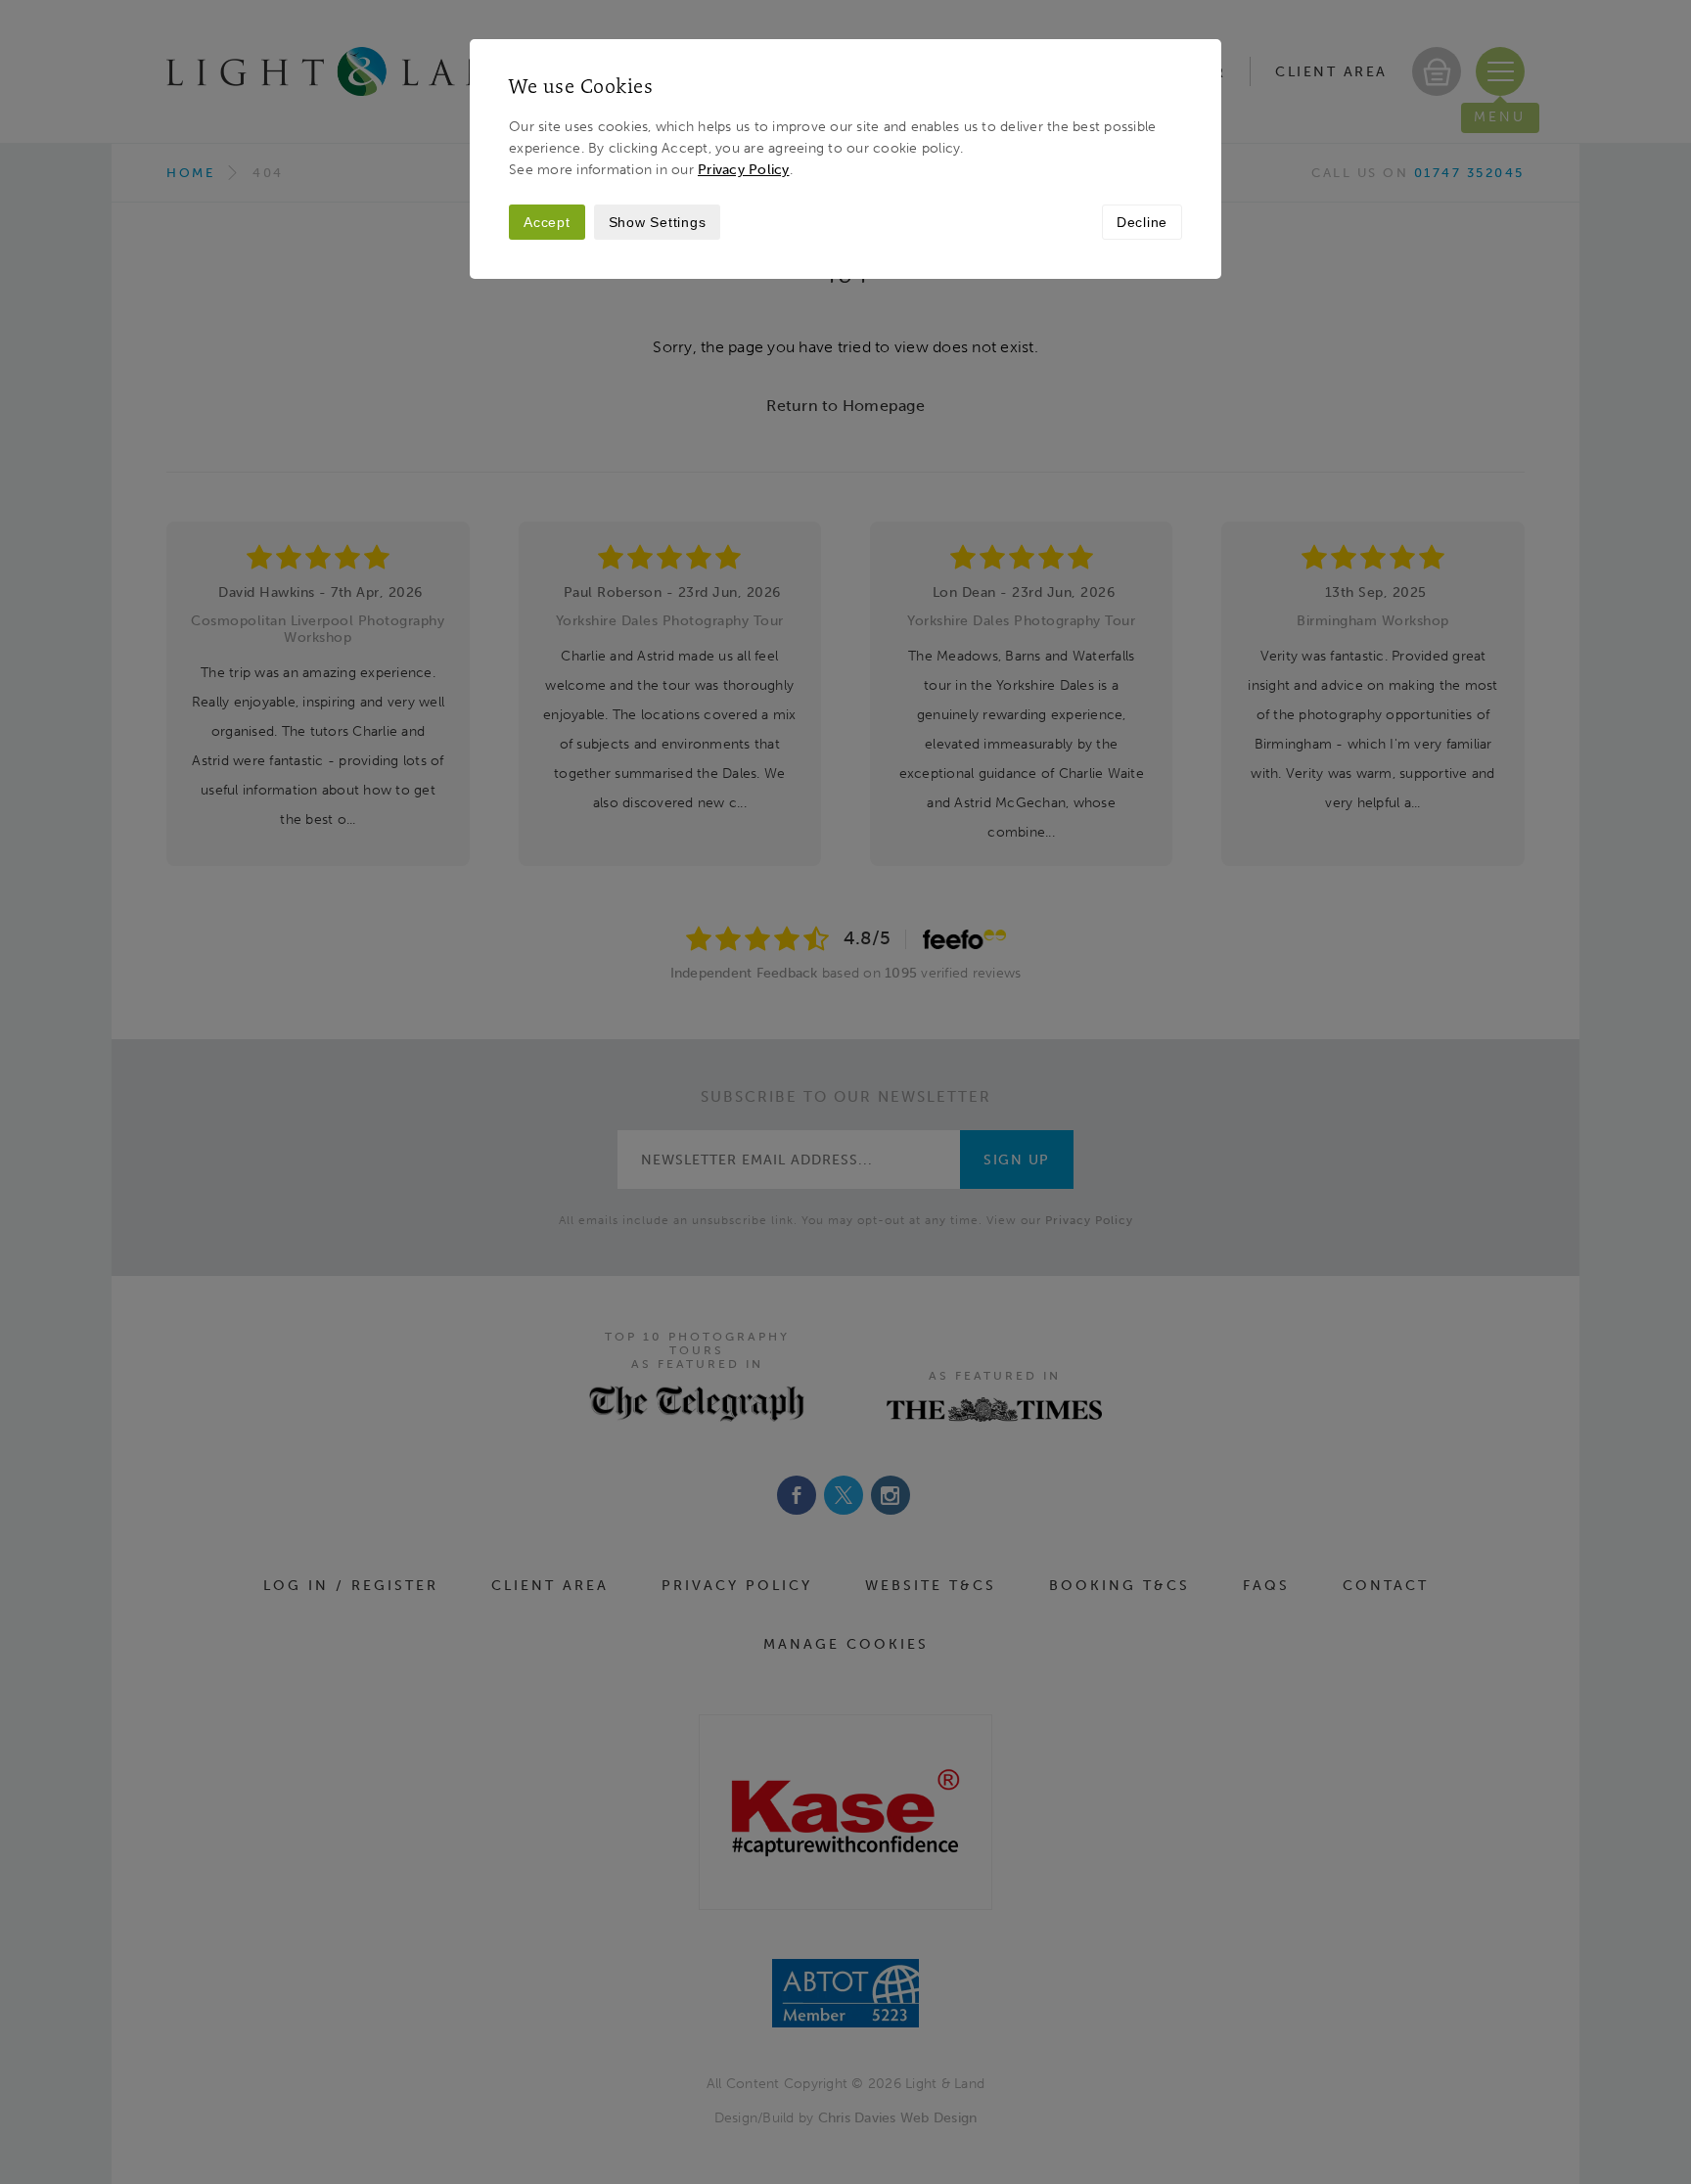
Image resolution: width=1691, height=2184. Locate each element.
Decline (1142, 222)
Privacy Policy (744, 169)
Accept (547, 222)
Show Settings (658, 222)
